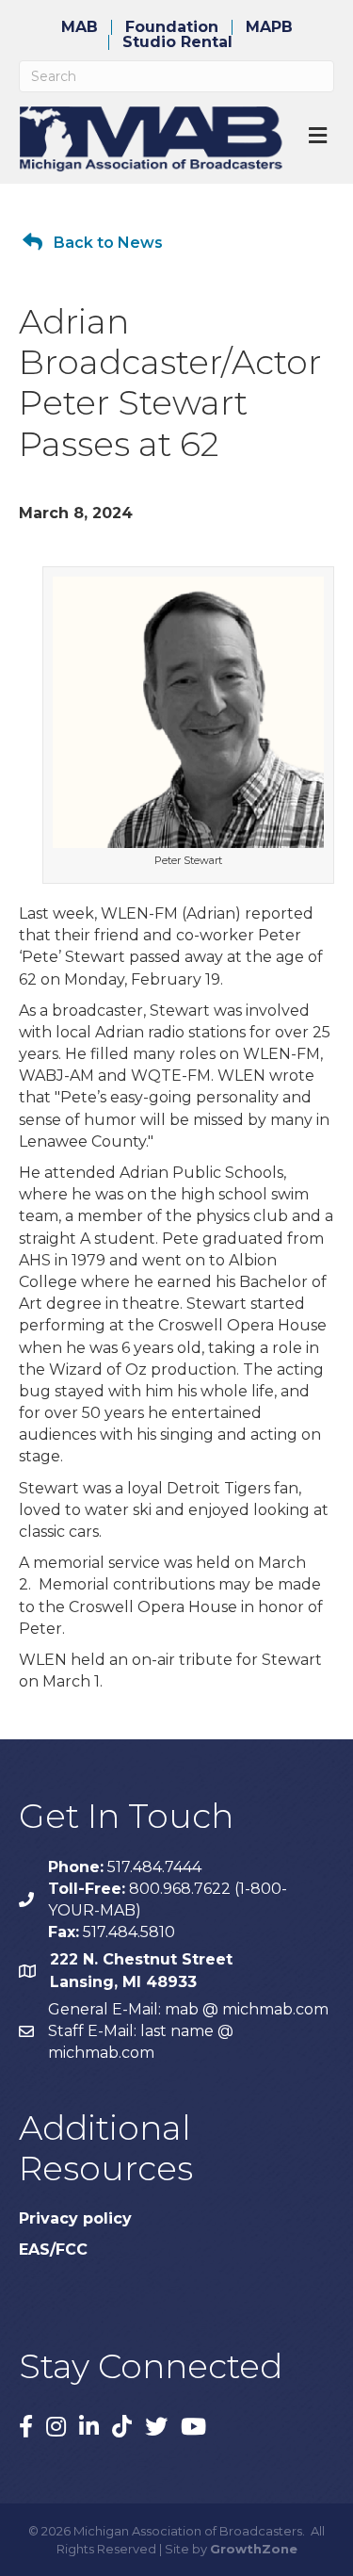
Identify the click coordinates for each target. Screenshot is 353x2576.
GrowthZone (254, 2549)
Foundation (172, 27)
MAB (80, 27)
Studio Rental (177, 42)
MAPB (269, 27)
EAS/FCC (53, 2250)
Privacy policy (75, 2218)
